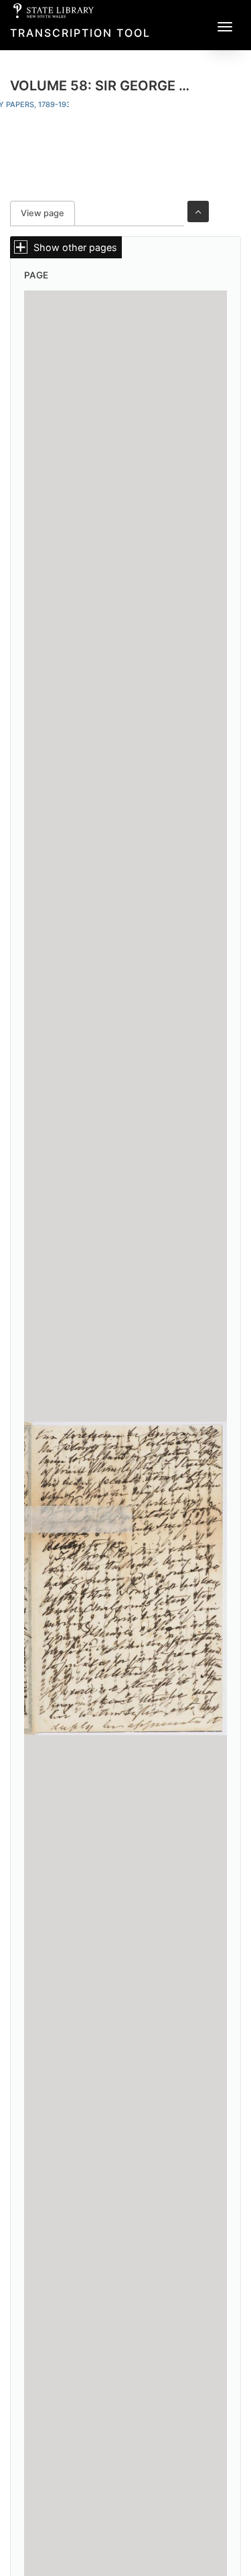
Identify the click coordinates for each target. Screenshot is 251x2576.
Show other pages (75, 247)
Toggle (198, 211)
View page (48, 213)
